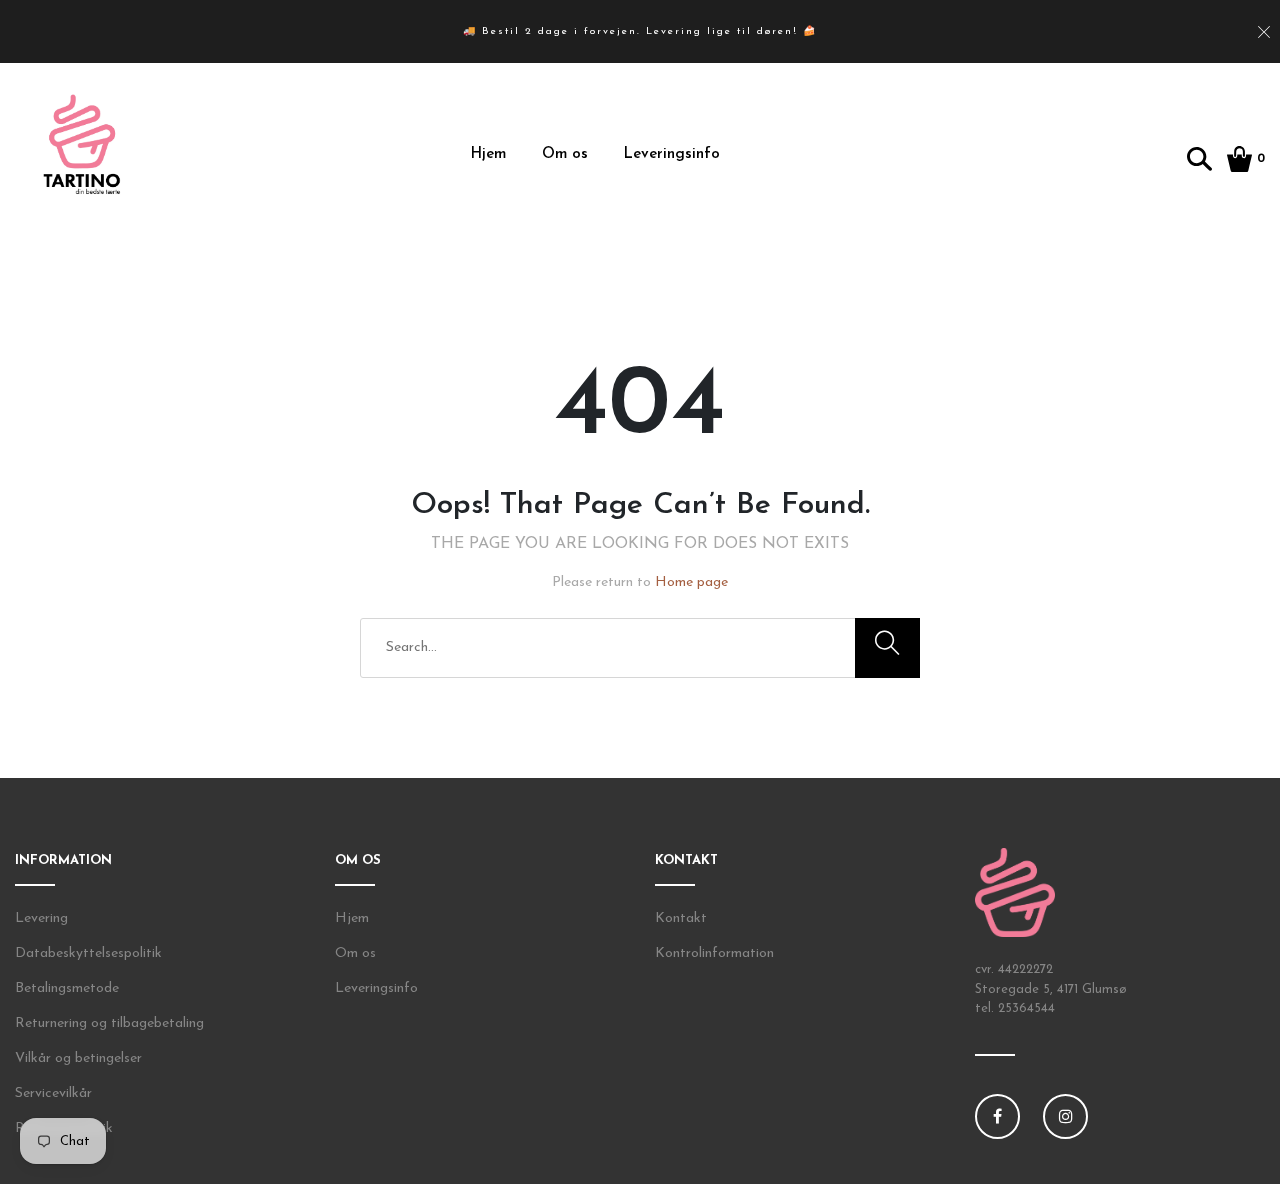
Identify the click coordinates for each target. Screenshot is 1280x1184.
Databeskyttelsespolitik (88, 953)
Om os (565, 154)
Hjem (488, 154)
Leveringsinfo (672, 154)
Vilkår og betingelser (78, 1058)
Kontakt (681, 918)
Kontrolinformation (714, 953)
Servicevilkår (53, 1093)
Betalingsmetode (67, 988)
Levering (41, 918)
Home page (691, 582)
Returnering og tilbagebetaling (109, 1023)
